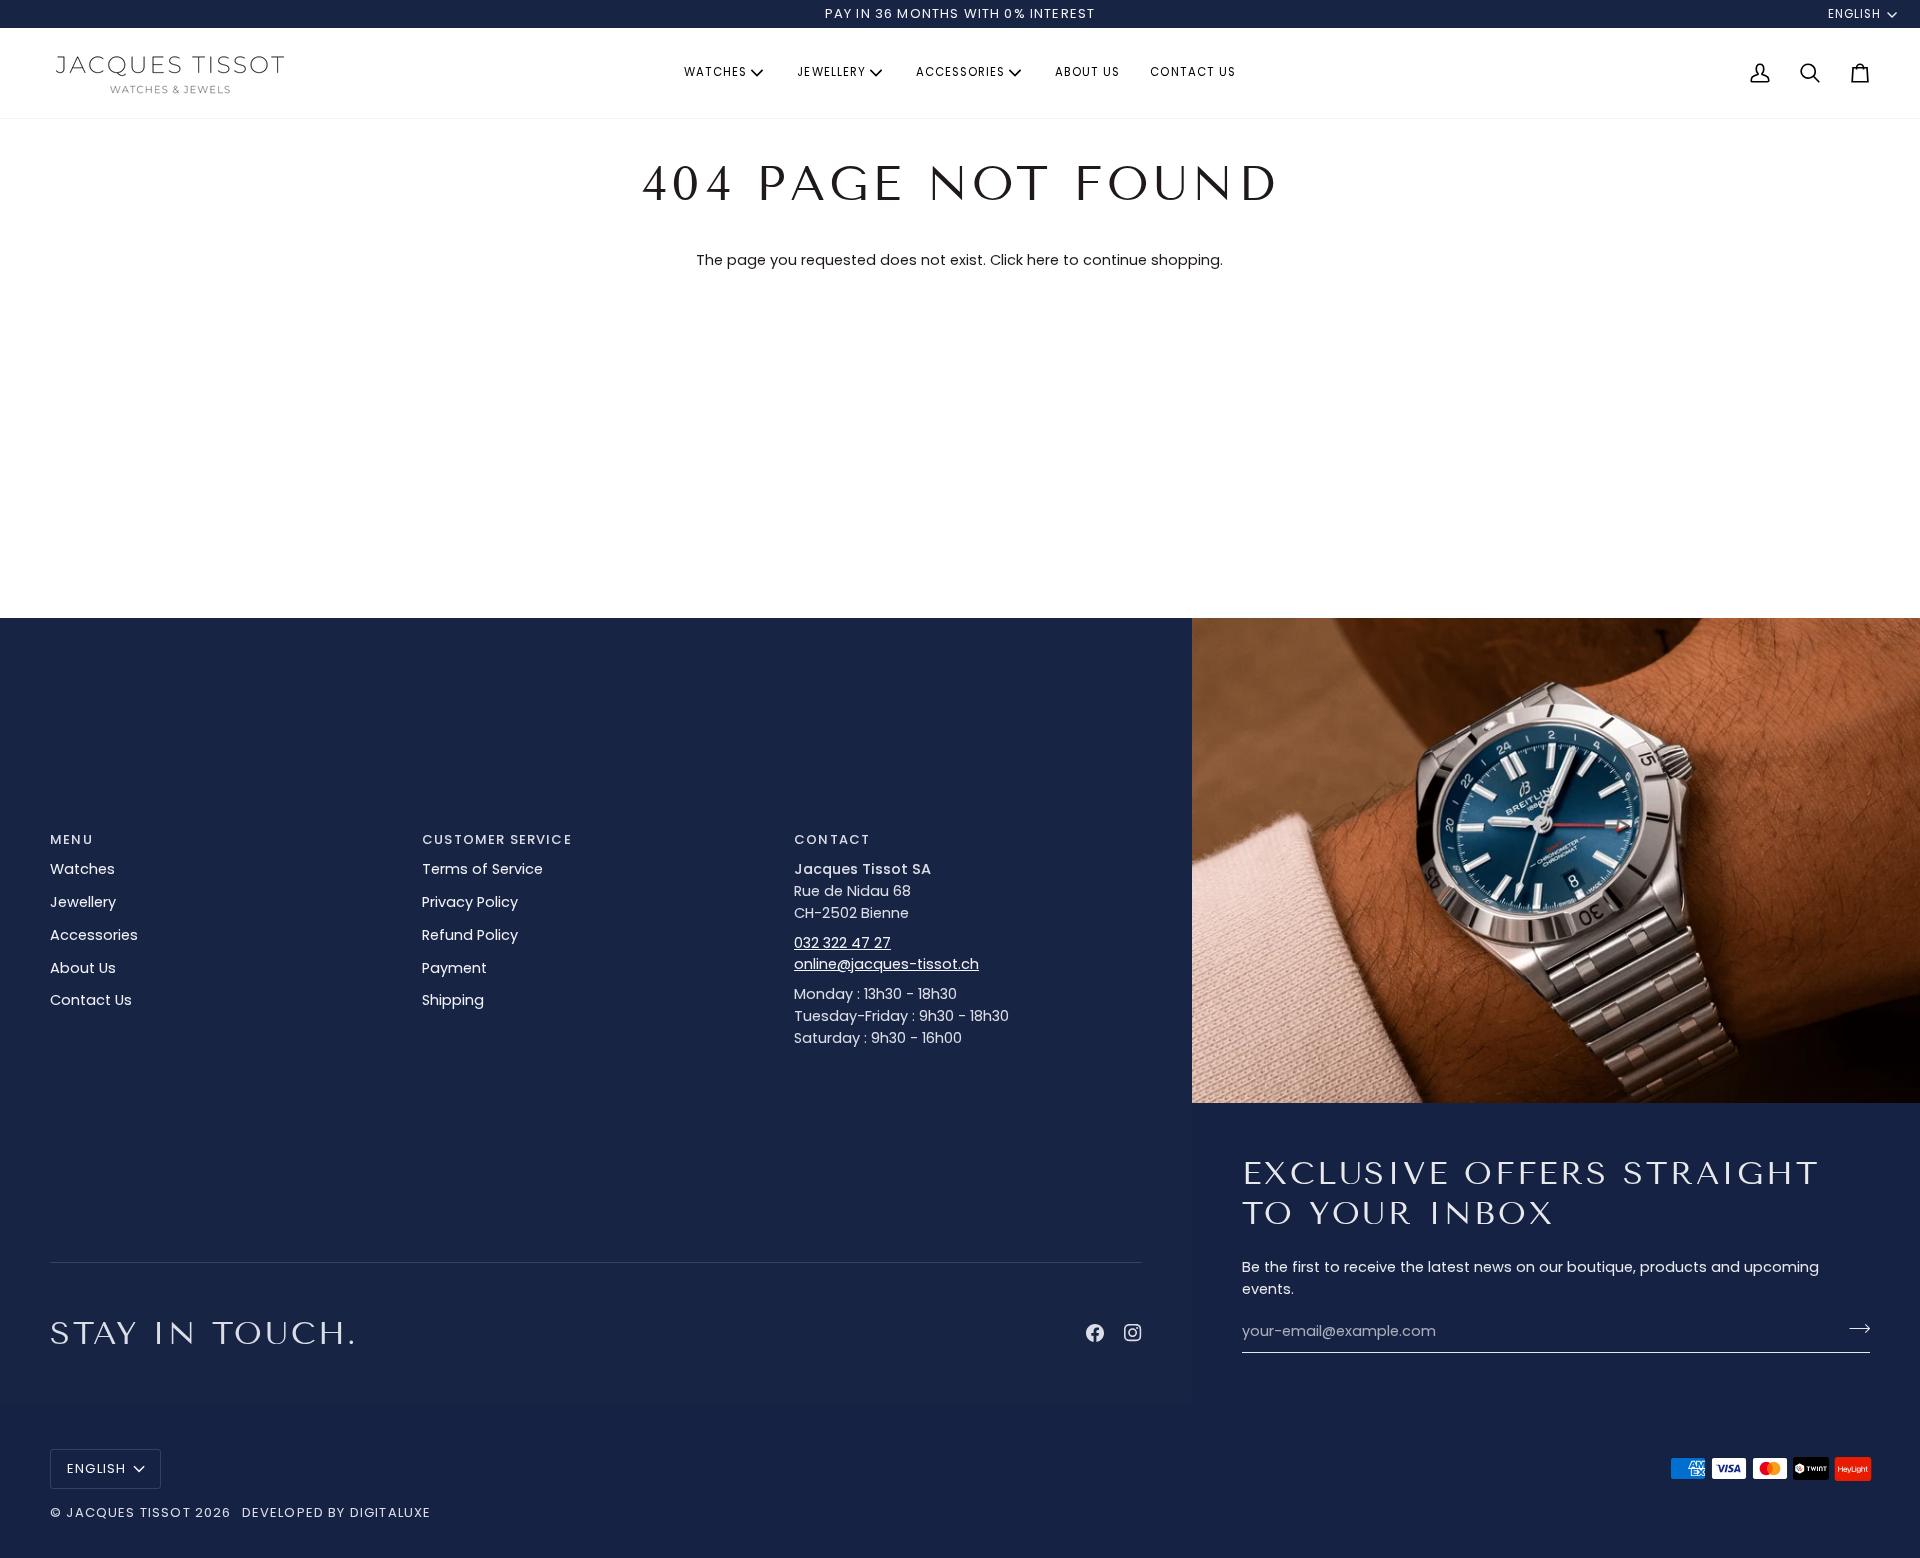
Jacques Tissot (128, 1512)
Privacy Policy (470, 902)
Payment (454, 968)
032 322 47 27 (842, 943)
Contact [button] (832, 839)
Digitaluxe (391, 1512)
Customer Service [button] (497, 839)
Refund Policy (470, 935)
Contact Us (91, 1000)
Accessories (94, 935)
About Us (83, 968)
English (1854, 14)
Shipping (453, 1000)
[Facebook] (1095, 1333)
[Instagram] (1133, 1333)
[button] (725, 73)
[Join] (1853, 1329)
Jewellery (83, 902)
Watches (82, 869)
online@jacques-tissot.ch (886, 964)
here (1043, 260)
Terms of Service (482, 869)
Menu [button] (71, 839)
